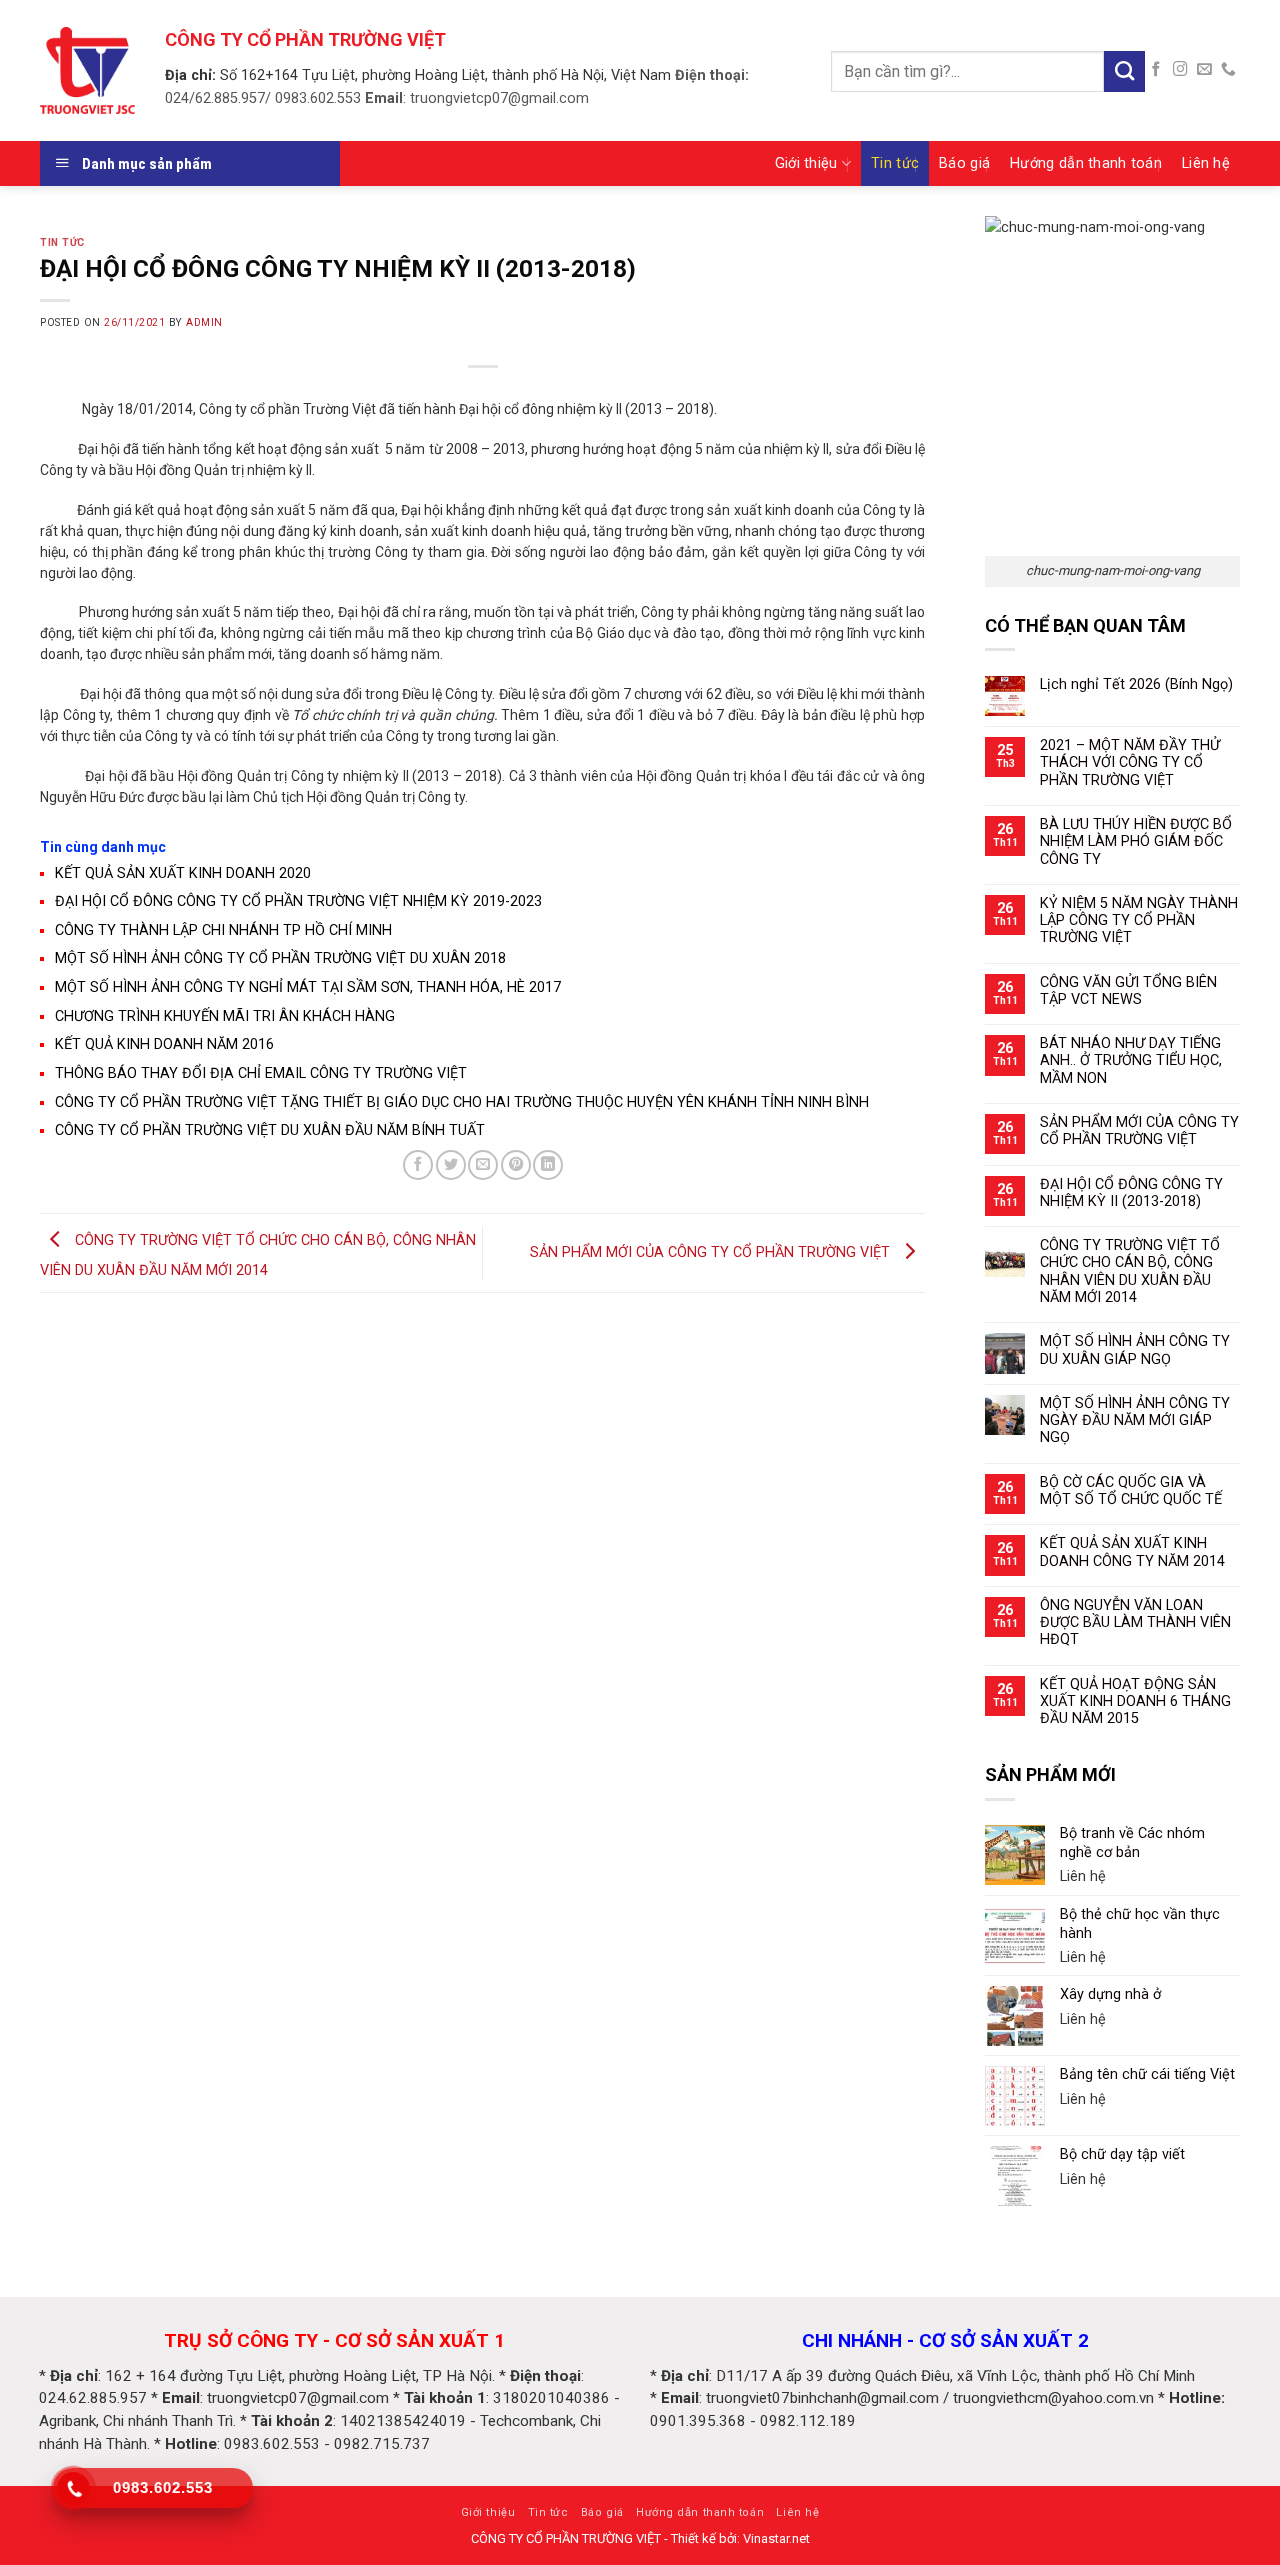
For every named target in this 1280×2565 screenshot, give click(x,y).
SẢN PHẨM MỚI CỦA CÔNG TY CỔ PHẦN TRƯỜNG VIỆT (712, 1252)
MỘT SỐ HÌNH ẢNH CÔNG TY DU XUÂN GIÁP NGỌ (1135, 1350)
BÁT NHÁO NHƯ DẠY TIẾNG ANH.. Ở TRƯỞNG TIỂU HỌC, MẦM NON (1131, 1061)
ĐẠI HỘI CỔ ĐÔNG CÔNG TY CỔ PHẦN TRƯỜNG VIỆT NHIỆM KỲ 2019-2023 (298, 901)
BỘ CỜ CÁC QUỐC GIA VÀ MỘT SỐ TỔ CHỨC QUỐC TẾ (1131, 1491)
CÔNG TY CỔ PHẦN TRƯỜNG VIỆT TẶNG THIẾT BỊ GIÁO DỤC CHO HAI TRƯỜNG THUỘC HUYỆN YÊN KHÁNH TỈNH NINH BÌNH (462, 1102)
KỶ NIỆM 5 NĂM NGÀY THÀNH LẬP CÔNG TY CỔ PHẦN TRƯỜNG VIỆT (1139, 921)
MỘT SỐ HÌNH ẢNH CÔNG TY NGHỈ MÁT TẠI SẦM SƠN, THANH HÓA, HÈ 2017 (308, 987)
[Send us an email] (1204, 70)
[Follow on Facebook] (1156, 70)
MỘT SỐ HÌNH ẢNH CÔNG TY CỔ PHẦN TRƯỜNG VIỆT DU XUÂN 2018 (280, 958)
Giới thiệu (806, 163)
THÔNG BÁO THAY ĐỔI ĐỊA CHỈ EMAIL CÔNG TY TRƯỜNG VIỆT (261, 1073)
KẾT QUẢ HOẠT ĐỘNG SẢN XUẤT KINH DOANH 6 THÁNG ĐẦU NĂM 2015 (1135, 1702)
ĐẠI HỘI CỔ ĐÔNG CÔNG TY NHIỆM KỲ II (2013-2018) (1131, 1193)
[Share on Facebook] (418, 1165)
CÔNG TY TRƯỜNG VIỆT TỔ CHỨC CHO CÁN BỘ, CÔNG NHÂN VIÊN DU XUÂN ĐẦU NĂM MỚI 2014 (1130, 1271)
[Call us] (1228, 70)
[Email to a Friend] (483, 1165)
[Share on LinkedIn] (548, 1165)
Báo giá (964, 163)
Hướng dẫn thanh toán (1086, 163)
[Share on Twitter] (451, 1165)
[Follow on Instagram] (1180, 70)
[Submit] (1124, 71)
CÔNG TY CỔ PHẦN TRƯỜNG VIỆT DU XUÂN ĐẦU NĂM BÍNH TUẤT (270, 1130)
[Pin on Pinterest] (516, 1165)
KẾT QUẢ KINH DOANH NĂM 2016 (164, 1044)
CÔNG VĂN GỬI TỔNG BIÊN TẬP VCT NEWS (1128, 991)
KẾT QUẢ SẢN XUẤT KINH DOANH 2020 (183, 873)
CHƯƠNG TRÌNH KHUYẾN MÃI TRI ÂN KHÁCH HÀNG (225, 1016)
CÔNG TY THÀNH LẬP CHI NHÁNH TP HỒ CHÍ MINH (223, 930)
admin (204, 322)
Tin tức (895, 163)
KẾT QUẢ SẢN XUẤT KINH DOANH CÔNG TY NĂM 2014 (1132, 1552)
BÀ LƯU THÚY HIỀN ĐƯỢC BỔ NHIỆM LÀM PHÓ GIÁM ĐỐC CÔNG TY (1136, 842)
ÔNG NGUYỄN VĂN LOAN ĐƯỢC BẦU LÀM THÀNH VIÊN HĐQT (1135, 1623)
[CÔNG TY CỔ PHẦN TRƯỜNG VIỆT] (87, 70)
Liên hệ (1206, 163)
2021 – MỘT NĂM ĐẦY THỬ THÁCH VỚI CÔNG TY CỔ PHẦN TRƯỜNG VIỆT (1130, 763)
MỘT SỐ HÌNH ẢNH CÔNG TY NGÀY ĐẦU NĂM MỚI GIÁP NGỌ (1135, 1421)
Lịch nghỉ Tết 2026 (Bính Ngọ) (1136, 684)
